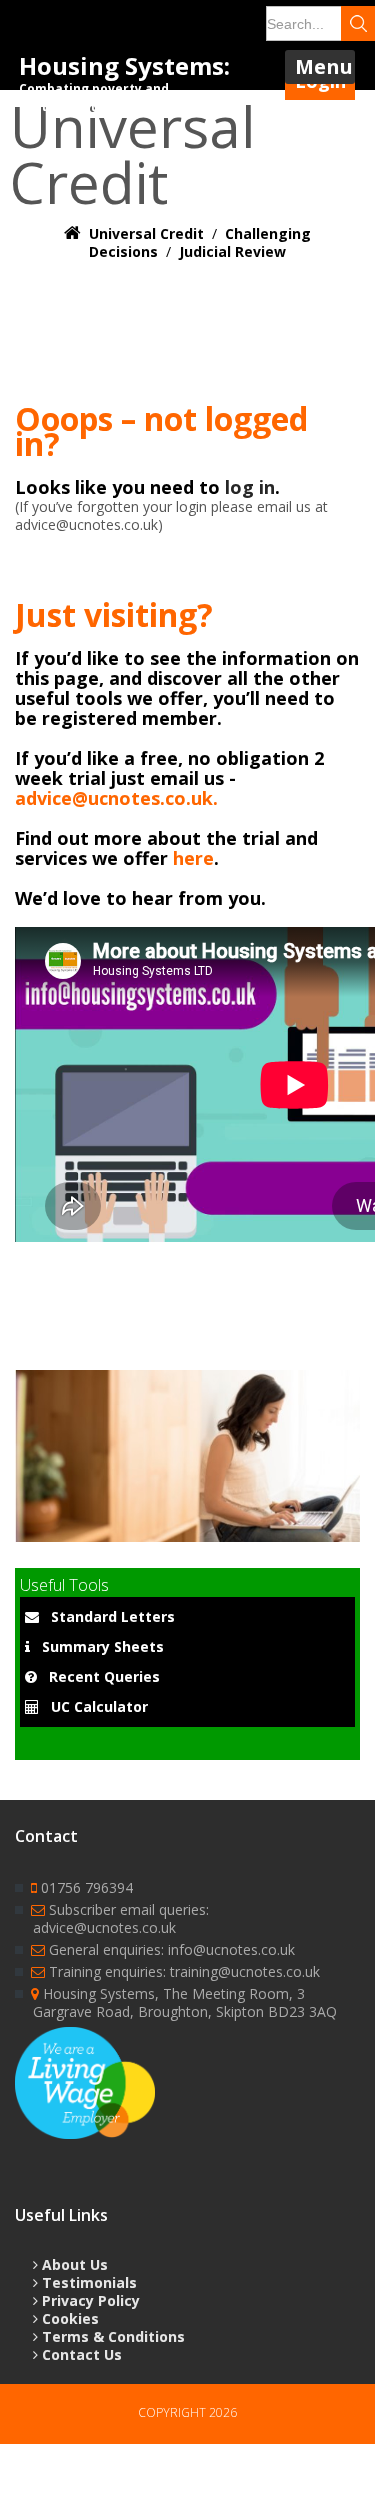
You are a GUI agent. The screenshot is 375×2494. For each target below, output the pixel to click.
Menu (324, 66)
